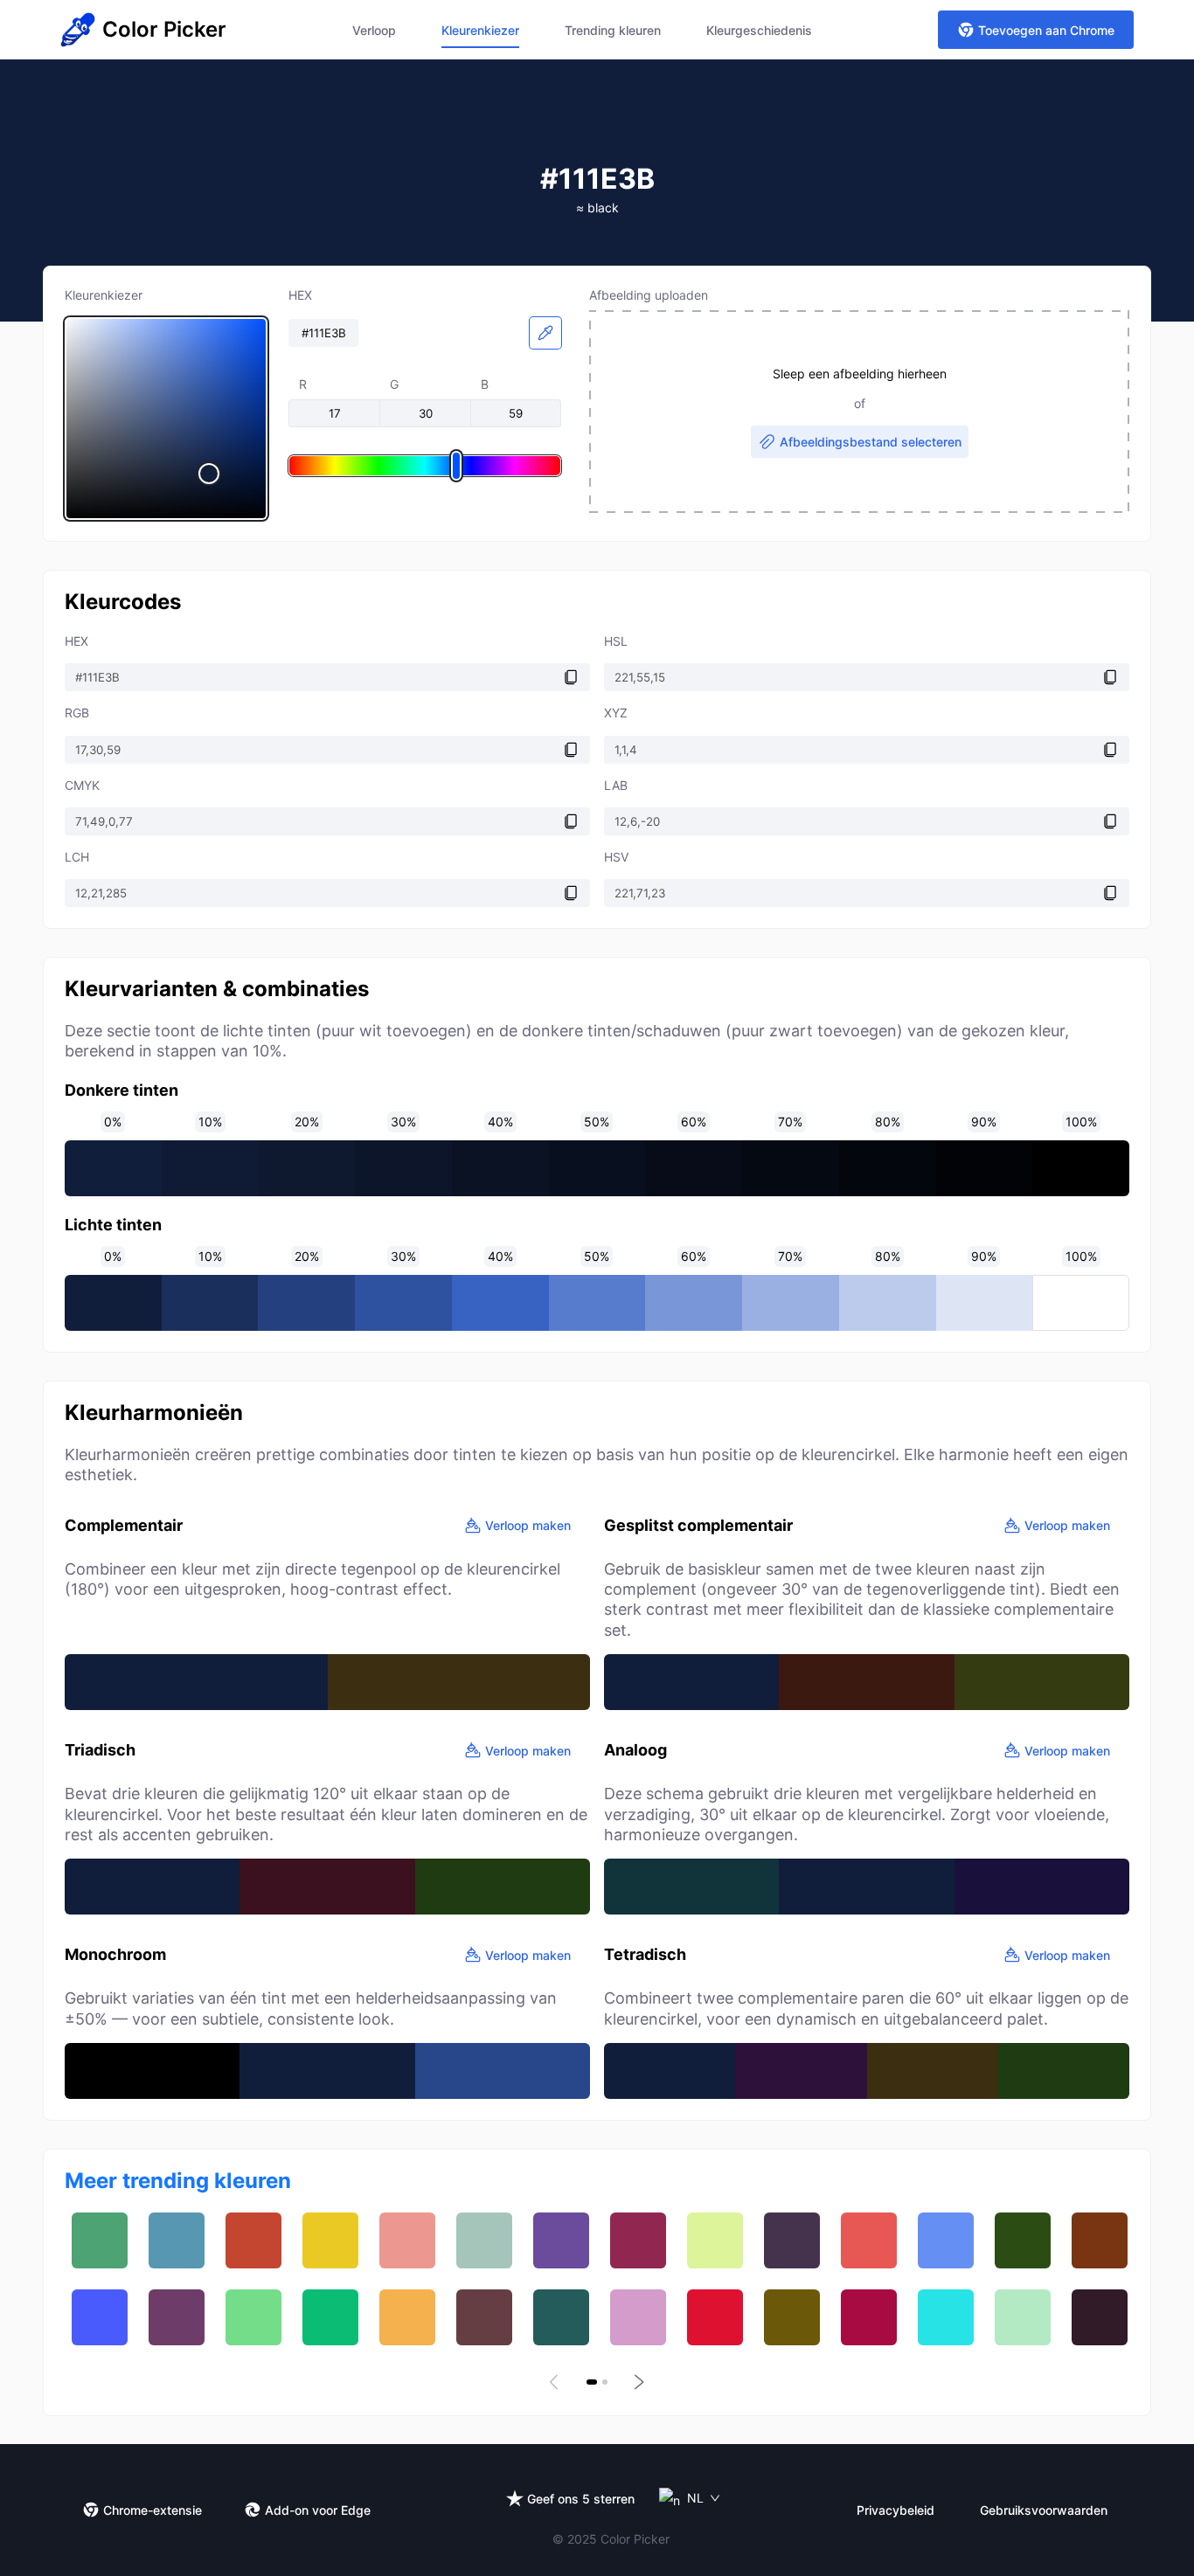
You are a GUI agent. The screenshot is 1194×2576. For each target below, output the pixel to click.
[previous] (557, 2382)
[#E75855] (869, 2240)
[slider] (166, 419)
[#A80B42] (869, 2317)
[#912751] (638, 2240)
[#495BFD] (100, 2317)
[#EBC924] (330, 2240)
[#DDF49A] (715, 2240)
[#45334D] (792, 2240)
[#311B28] (1100, 2317)
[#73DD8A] (253, 2317)
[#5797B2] (177, 2240)
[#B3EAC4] (1023, 2317)
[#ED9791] (407, 2240)
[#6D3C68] (177, 2317)
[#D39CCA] (638, 2317)
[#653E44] (484, 2317)
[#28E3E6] (946, 2317)
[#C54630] (253, 2240)
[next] (637, 2382)
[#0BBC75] (330, 2317)
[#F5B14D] (407, 2317)
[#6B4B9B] (561, 2240)
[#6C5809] (792, 2317)
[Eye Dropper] (545, 333)
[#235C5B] (561, 2317)
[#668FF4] (946, 2240)
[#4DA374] (100, 2240)
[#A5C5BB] (484, 2240)
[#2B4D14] (1023, 2240)
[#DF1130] (715, 2317)
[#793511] (1100, 2240)
